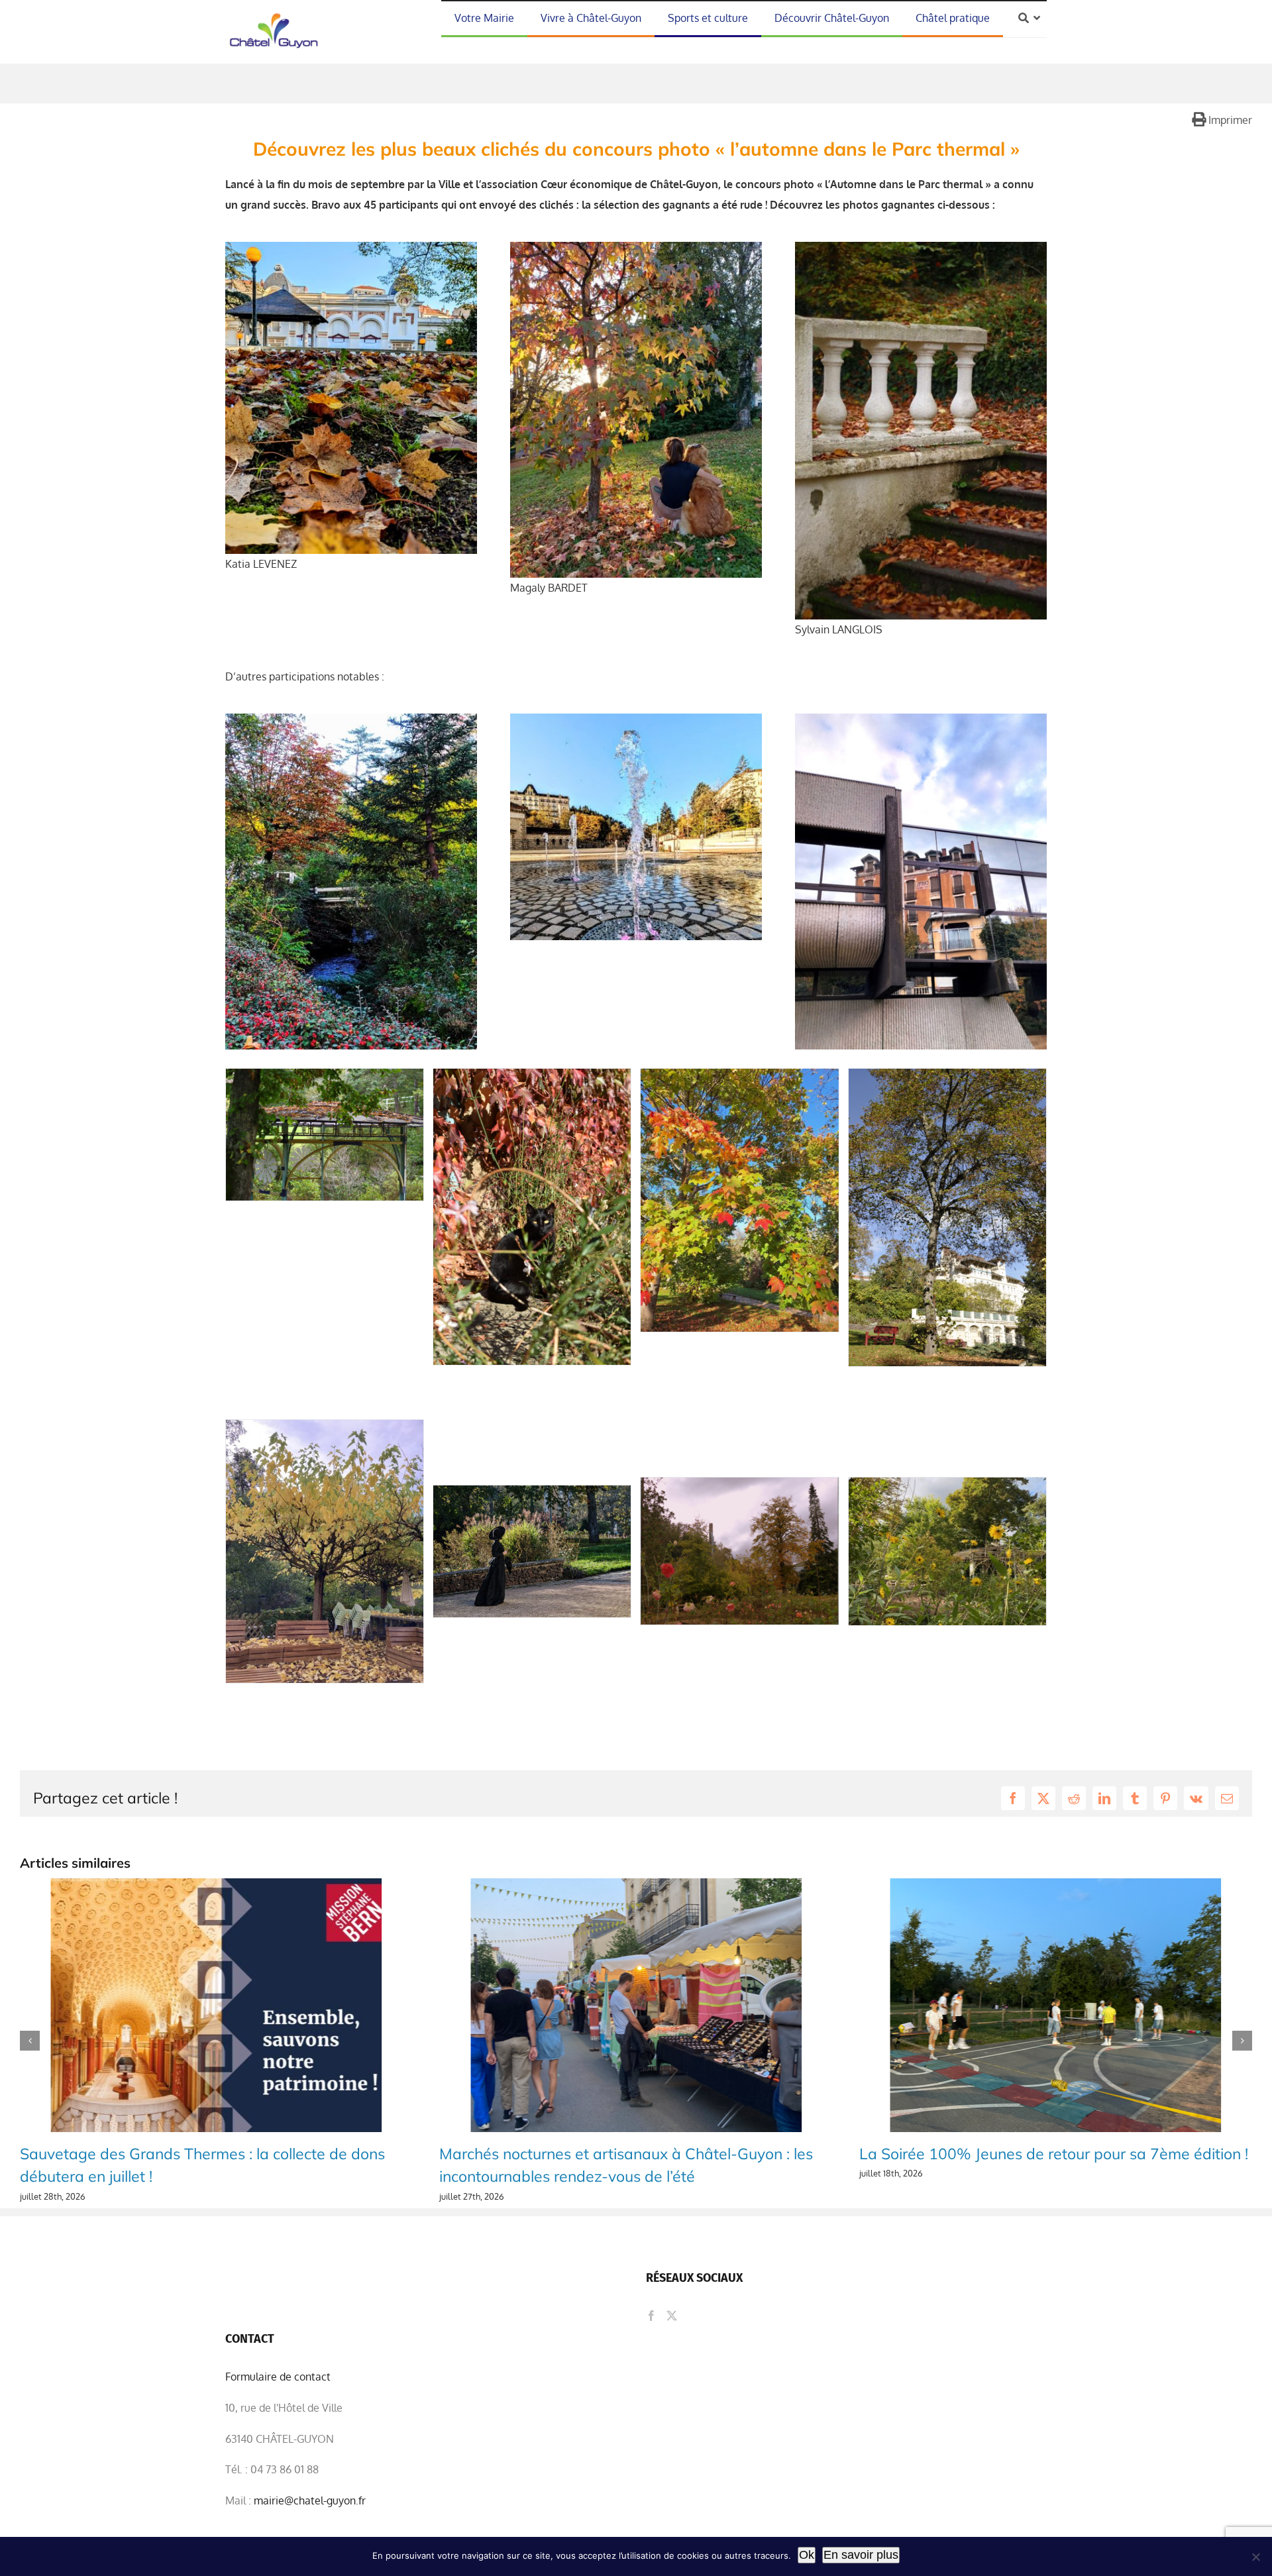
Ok (807, 2555)
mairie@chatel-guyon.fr (310, 2500)
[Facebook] (651, 2316)
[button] (30, 2041)
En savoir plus (861, 2555)
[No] (1255, 2557)
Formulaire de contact (278, 2377)
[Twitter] (672, 2316)
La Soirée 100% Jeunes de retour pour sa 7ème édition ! (634, 2154)
